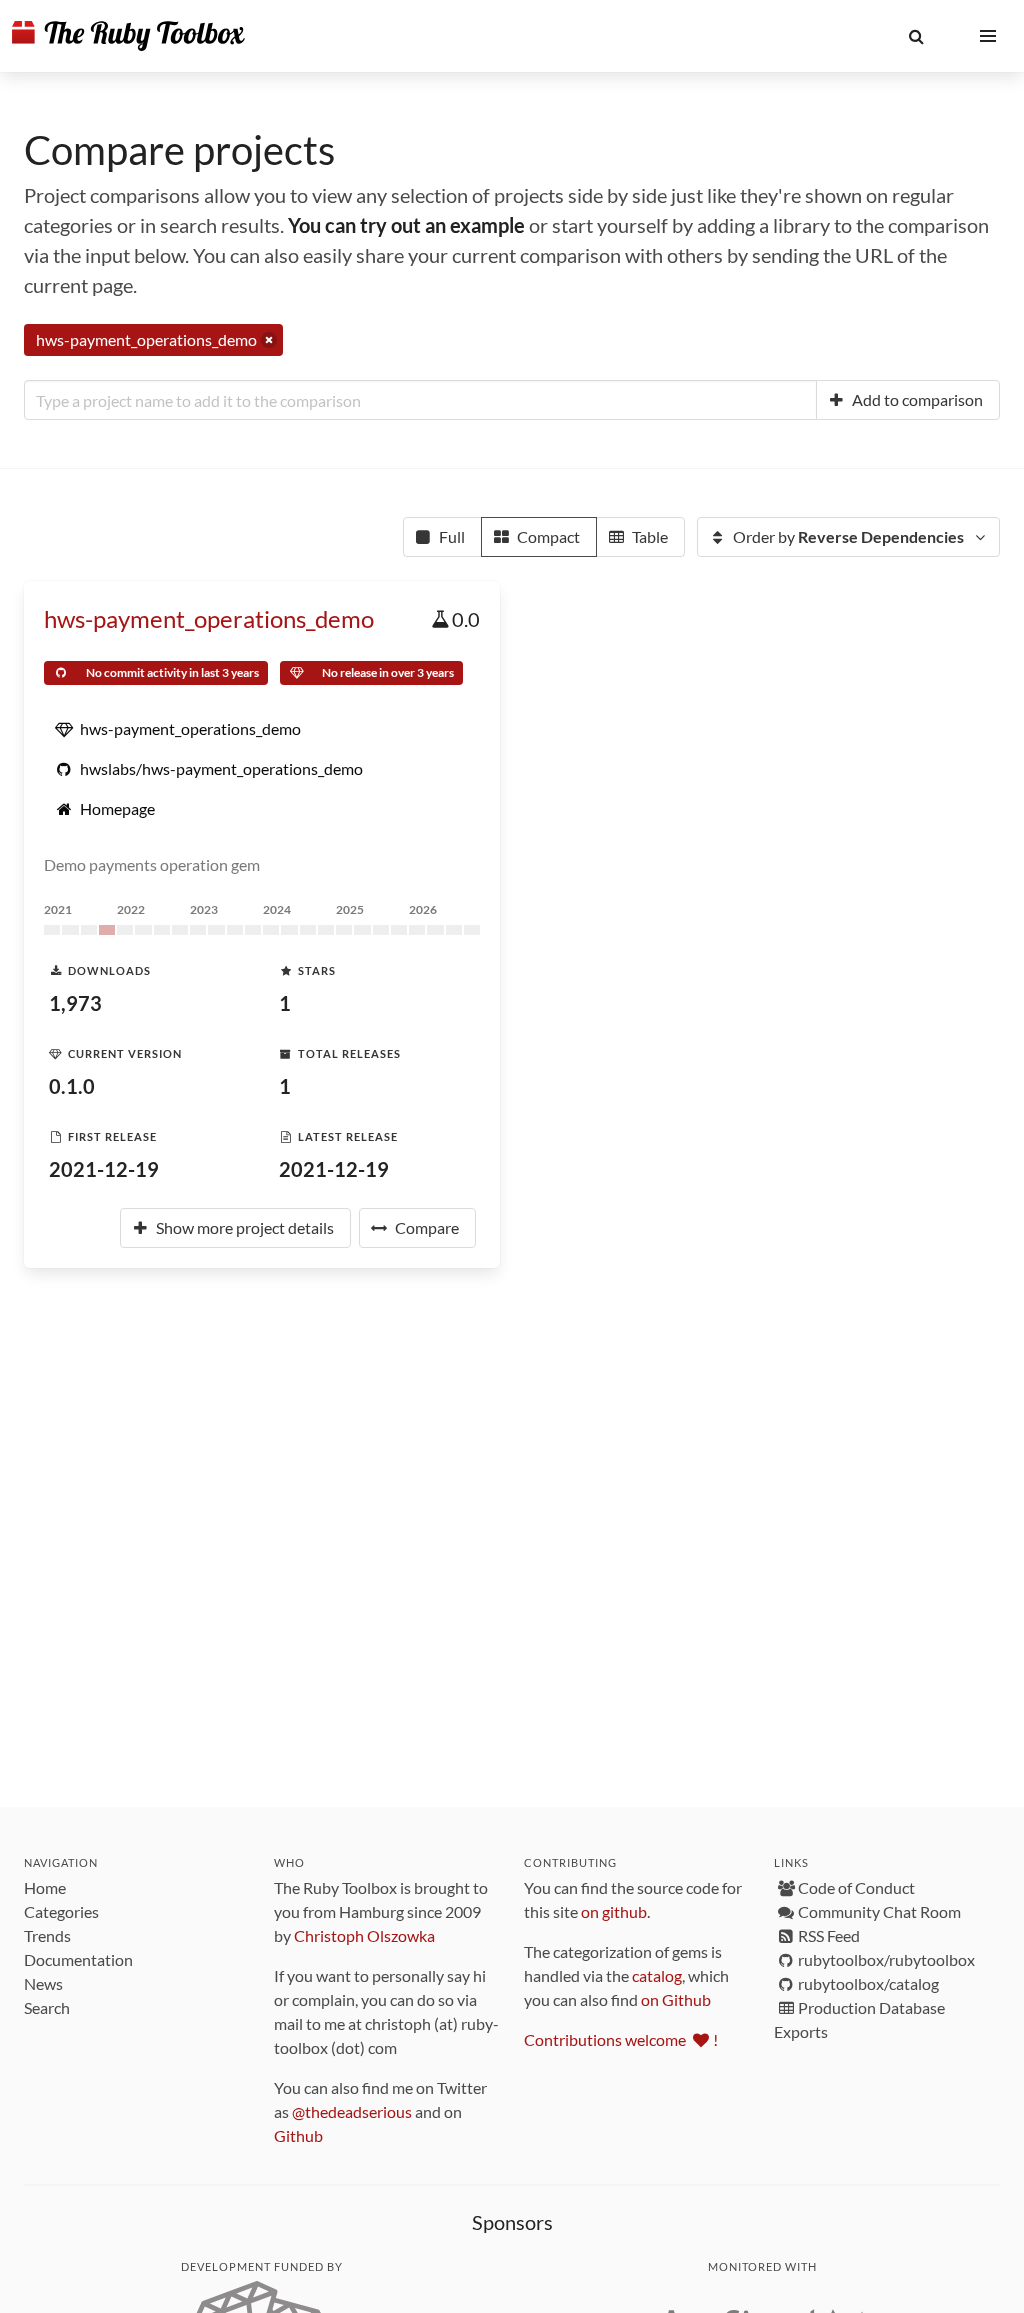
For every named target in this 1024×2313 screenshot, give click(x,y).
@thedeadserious (352, 2111)
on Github (676, 1999)
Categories (61, 1911)
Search (47, 2007)
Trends (47, 1935)
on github (614, 1911)
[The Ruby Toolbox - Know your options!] (128, 36)
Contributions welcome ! (621, 2039)
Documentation (78, 1959)
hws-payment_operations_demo (209, 618)
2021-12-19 (104, 1169)
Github (298, 2135)
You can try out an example (406, 225)
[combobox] (420, 400)
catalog (657, 1975)
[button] (916, 36)
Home (45, 1887)
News (43, 1983)
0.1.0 (72, 1086)
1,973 (75, 1003)
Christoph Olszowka (364, 1935)
